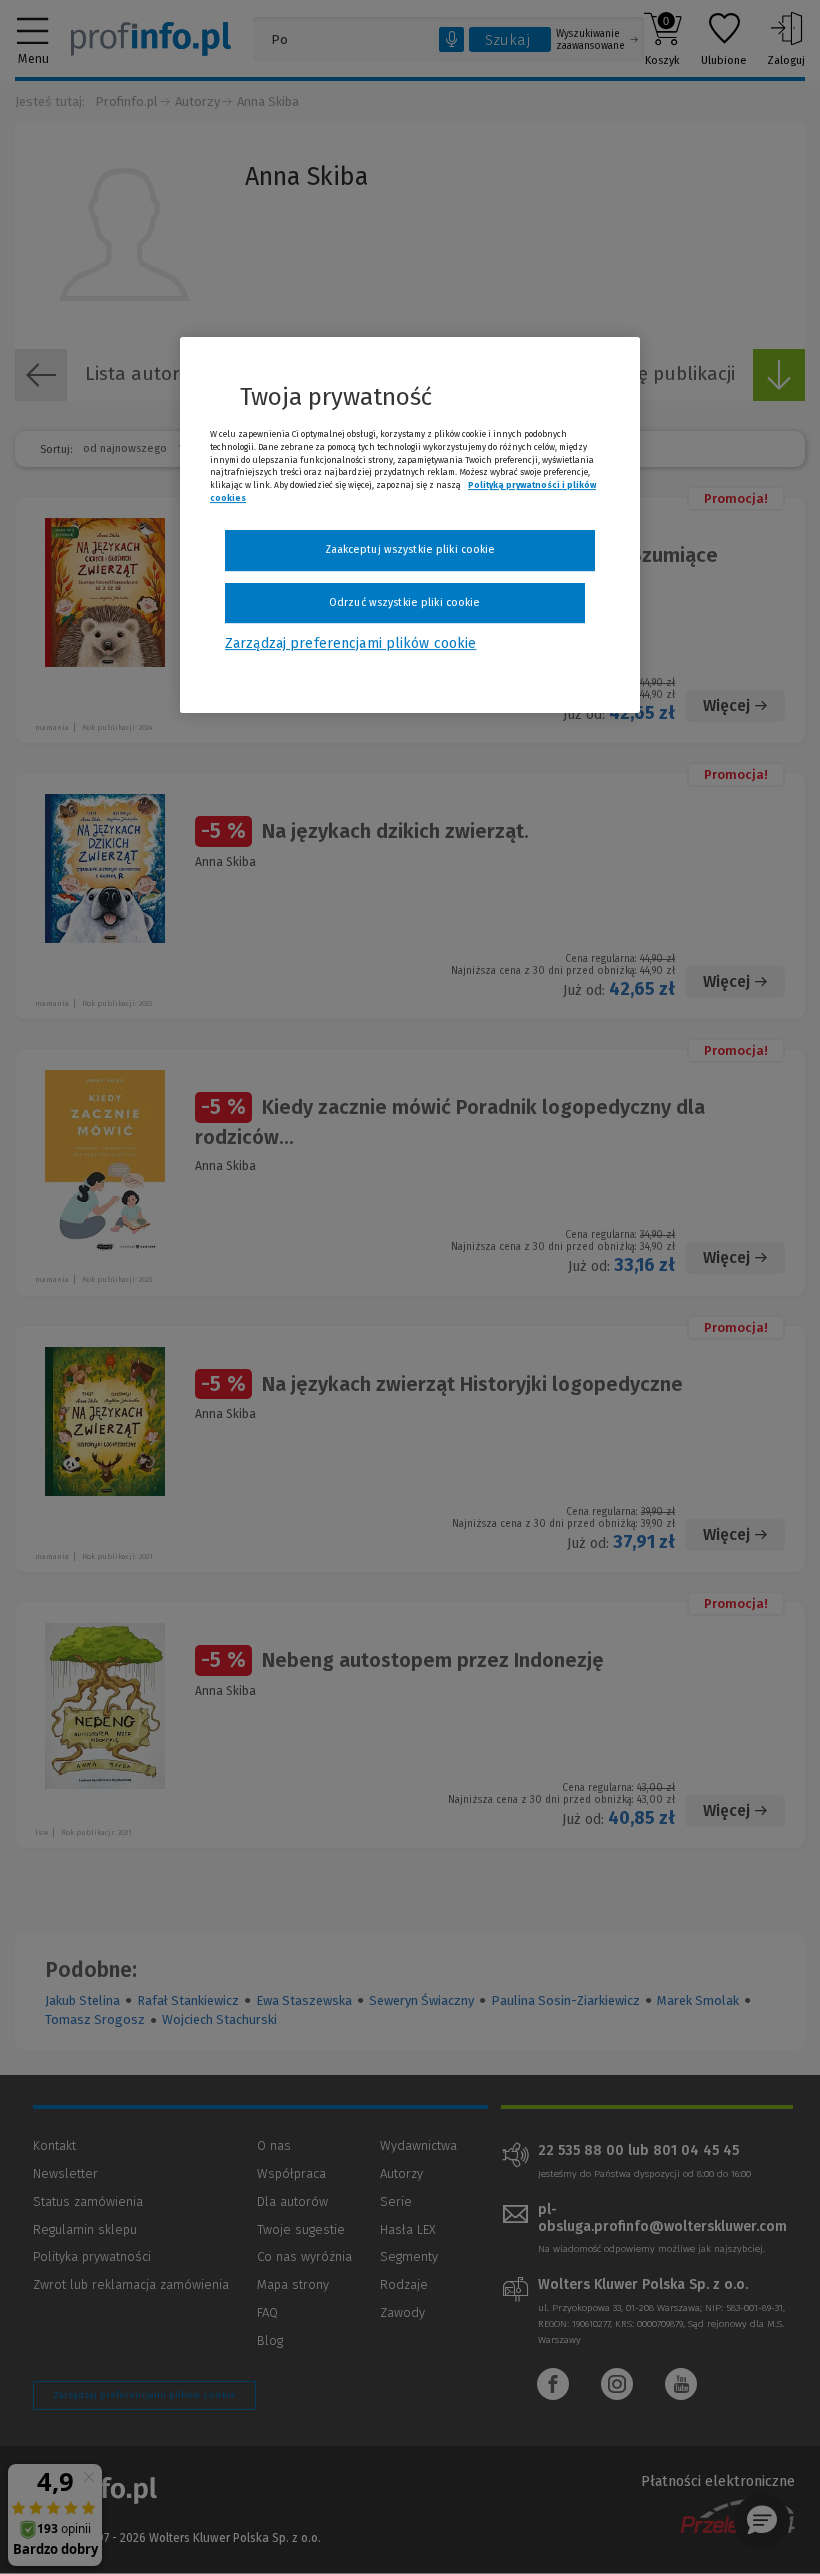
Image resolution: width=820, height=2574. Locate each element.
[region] (410, 525)
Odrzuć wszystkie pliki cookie (404, 602)
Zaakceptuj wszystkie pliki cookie (410, 549)
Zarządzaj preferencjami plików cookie (350, 643)
